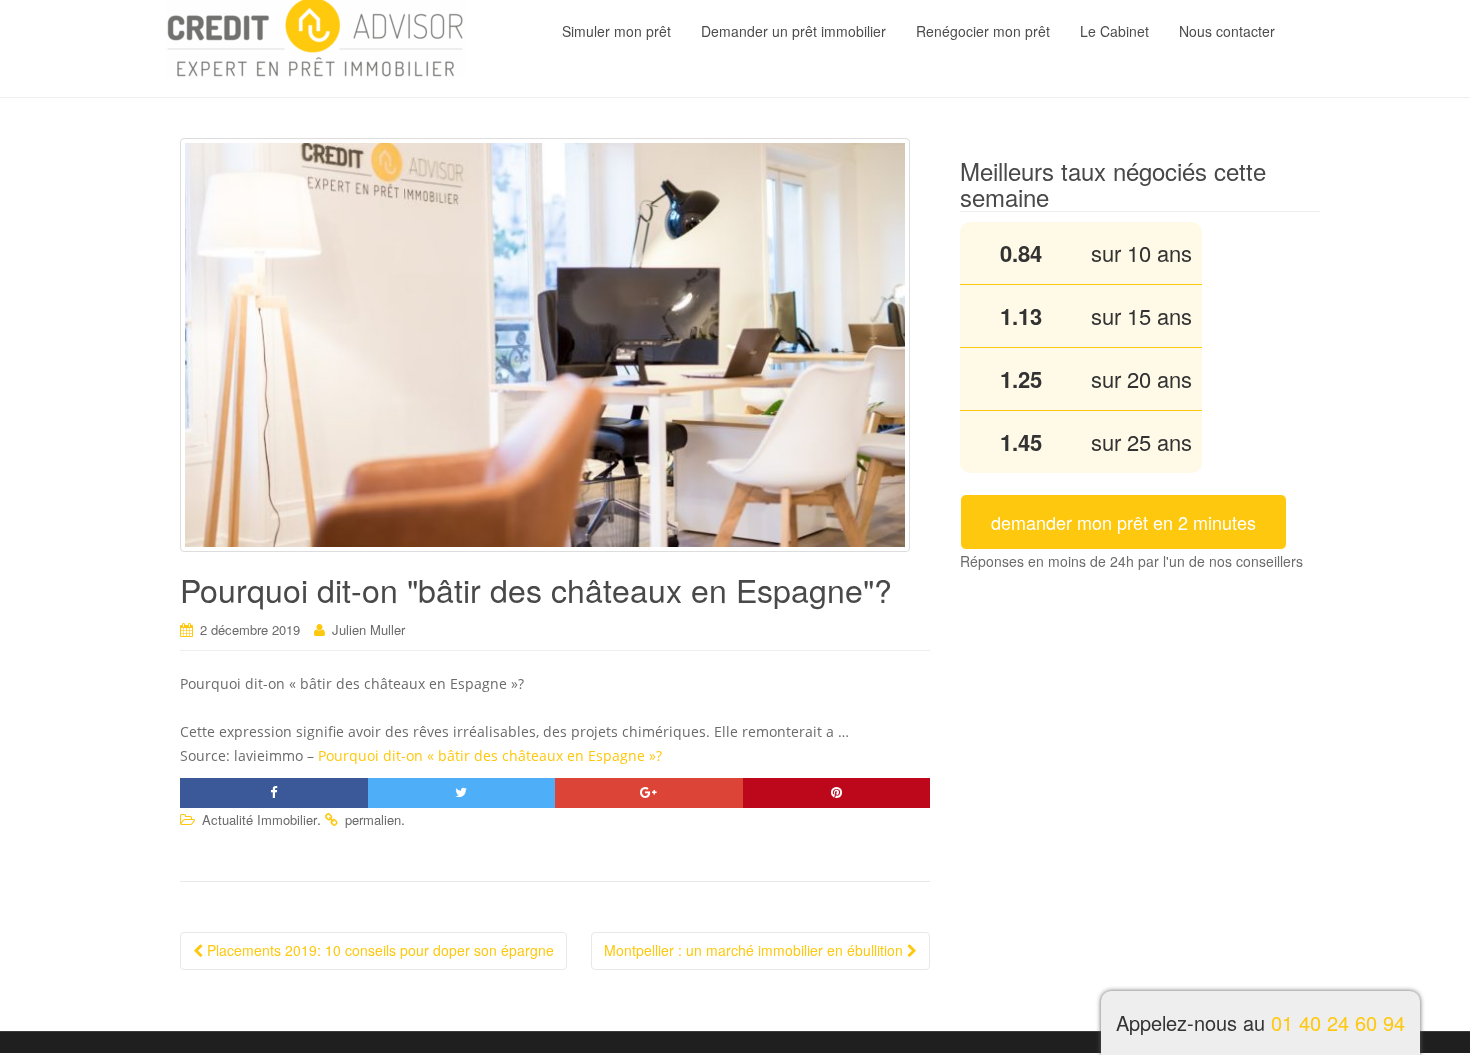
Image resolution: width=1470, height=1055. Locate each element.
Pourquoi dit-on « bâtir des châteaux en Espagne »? (490, 755)
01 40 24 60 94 (1338, 1022)
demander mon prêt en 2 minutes (1123, 522)
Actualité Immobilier (259, 819)
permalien (373, 819)
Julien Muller (368, 629)
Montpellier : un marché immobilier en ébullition (755, 950)
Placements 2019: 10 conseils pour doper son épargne (378, 950)
